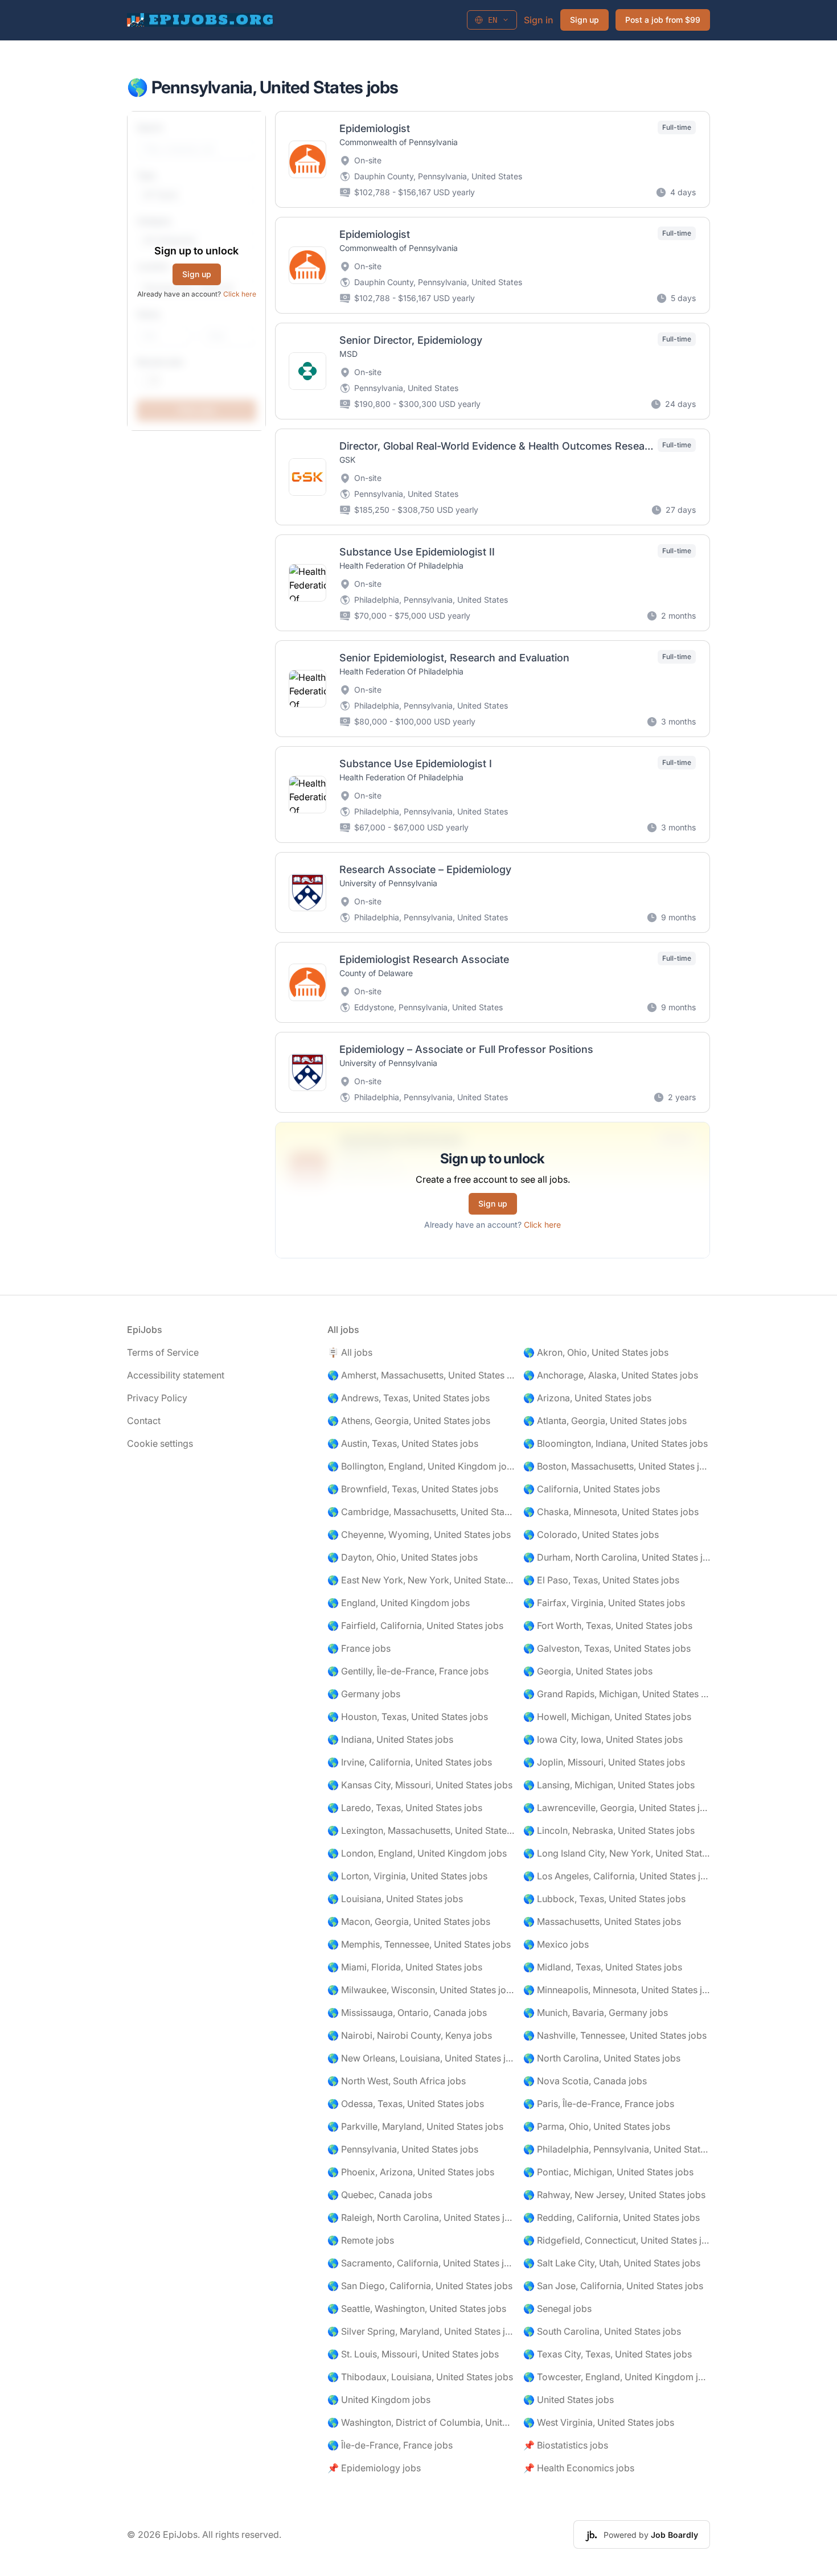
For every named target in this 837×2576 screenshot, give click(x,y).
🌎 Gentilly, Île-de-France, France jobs (408, 1671)
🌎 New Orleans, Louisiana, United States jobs (421, 2058)
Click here (240, 294)
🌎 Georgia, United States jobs (588, 1671)
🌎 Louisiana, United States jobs (395, 1899)
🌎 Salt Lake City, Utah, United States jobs (612, 2263)
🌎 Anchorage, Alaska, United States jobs (611, 1375)
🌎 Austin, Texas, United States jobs (403, 1443)
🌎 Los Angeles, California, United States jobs (617, 1876)
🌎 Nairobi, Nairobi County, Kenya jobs (410, 2035)
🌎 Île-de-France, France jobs (390, 2445)
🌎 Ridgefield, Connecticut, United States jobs (617, 2240)
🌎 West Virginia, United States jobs (599, 2422)
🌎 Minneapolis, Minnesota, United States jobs (617, 1990)
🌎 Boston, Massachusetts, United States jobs (617, 1466)
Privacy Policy (157, 1398)
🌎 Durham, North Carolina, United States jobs (617, 1557)
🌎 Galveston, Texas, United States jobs (607, 1648)
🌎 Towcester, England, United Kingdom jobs (617, 2377)
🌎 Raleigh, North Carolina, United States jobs (421, 2217)
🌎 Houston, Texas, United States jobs (408, 1717)
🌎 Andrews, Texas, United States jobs (409, 1398)
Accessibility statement (176, 1375)
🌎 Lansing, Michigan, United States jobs (609, 1785)
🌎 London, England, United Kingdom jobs (417, 1853)
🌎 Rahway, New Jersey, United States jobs (614, 2195)
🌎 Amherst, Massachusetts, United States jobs (421, 1375)
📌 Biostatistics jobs (566, 2445)
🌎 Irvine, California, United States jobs (410, 1762)
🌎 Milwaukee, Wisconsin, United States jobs (421, 1990)
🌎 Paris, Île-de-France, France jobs (599, 2104)
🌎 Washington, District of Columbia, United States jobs (421, 2422)
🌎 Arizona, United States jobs (587, 1398)
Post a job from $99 (663, 20)
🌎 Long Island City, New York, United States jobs (617, 1853)
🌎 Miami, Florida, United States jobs (405, 1967)
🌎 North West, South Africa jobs (397, 2081)
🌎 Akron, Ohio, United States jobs (596, 1352)
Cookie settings (160, 1443)
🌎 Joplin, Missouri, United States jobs (604, 1762)
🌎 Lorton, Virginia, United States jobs (407, 1876)
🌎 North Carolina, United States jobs (602, 2058)
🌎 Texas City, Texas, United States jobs (608, 2354)
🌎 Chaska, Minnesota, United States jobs (611, 1512)
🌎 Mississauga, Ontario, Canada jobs (407, 2013)
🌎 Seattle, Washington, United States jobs (417, 2308)
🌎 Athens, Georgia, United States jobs (409, 1421)
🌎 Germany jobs (364, 1694)
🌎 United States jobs (569, 2400)
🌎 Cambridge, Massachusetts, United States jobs (421, 1512)
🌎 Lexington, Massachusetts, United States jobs (421, 1830)
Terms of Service (163, 1352)
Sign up (584, 20)
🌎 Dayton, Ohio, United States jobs (403, 1557)
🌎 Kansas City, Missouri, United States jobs (420, 1785)
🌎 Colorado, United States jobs (591, 1534)
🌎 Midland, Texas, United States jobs (603, 1967)
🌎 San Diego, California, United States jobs (420, 2286)
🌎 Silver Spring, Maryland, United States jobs (421, 2331)
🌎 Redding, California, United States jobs (612, 2217)
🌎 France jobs (359, 1648)
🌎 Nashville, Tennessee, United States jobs (615, 2035)
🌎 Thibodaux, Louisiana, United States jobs (420, 2377)
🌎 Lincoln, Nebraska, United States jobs (609, 1830)
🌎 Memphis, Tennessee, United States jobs (419, 1944)
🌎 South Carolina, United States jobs (602, 2331)
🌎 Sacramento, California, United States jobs (421, 2263)
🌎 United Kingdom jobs (379, 2400)
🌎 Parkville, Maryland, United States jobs (415, 2126)
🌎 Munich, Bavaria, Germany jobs (596, 2013)
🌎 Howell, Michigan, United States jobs (607, 1717)
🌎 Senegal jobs (557, 2308)
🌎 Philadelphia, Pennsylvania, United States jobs (617, 2149)
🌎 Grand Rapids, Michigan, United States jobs (617, 1694)
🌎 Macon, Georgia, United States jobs (409, 1921)
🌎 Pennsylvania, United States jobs (403, 2149)
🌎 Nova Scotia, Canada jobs (585, 2081)
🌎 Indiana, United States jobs (390, 1739)
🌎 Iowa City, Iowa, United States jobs (603, 1739)
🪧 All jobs (350, 1352)
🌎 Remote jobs (361, 2240)
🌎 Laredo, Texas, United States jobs (405, 1808)
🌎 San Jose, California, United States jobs (613, 2286)
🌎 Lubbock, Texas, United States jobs (604, 1899)
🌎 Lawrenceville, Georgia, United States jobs (617, 1808)
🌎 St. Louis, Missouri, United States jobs (413, 2354)
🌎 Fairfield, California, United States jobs (415, 1626)
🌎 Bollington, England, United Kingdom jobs (421, 1466)
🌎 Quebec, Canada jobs (380, 2195)
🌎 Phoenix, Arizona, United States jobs (411, 2172)
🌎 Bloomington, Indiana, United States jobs (616, 1443)
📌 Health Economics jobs (579, 2468)
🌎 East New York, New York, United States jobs (421, 1580)
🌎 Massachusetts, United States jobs (602, 1921)
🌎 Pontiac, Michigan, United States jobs (608, 2172)
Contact (144, 1421)
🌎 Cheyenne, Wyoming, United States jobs (419, 1534)
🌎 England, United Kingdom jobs (399, 1603)
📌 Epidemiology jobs (374, 2468)
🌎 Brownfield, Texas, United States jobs (413, 1489)
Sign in (539, 20)
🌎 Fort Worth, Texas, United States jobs (608, 1626)
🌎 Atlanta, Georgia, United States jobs (605, 1421)
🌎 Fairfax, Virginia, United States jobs (604, 1603)
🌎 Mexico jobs (556, 1944)
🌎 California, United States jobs (592, 1489)
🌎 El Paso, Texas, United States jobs (601, 1580)
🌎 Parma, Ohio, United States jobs (597, 2126)
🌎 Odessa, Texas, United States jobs (406, 2104)
